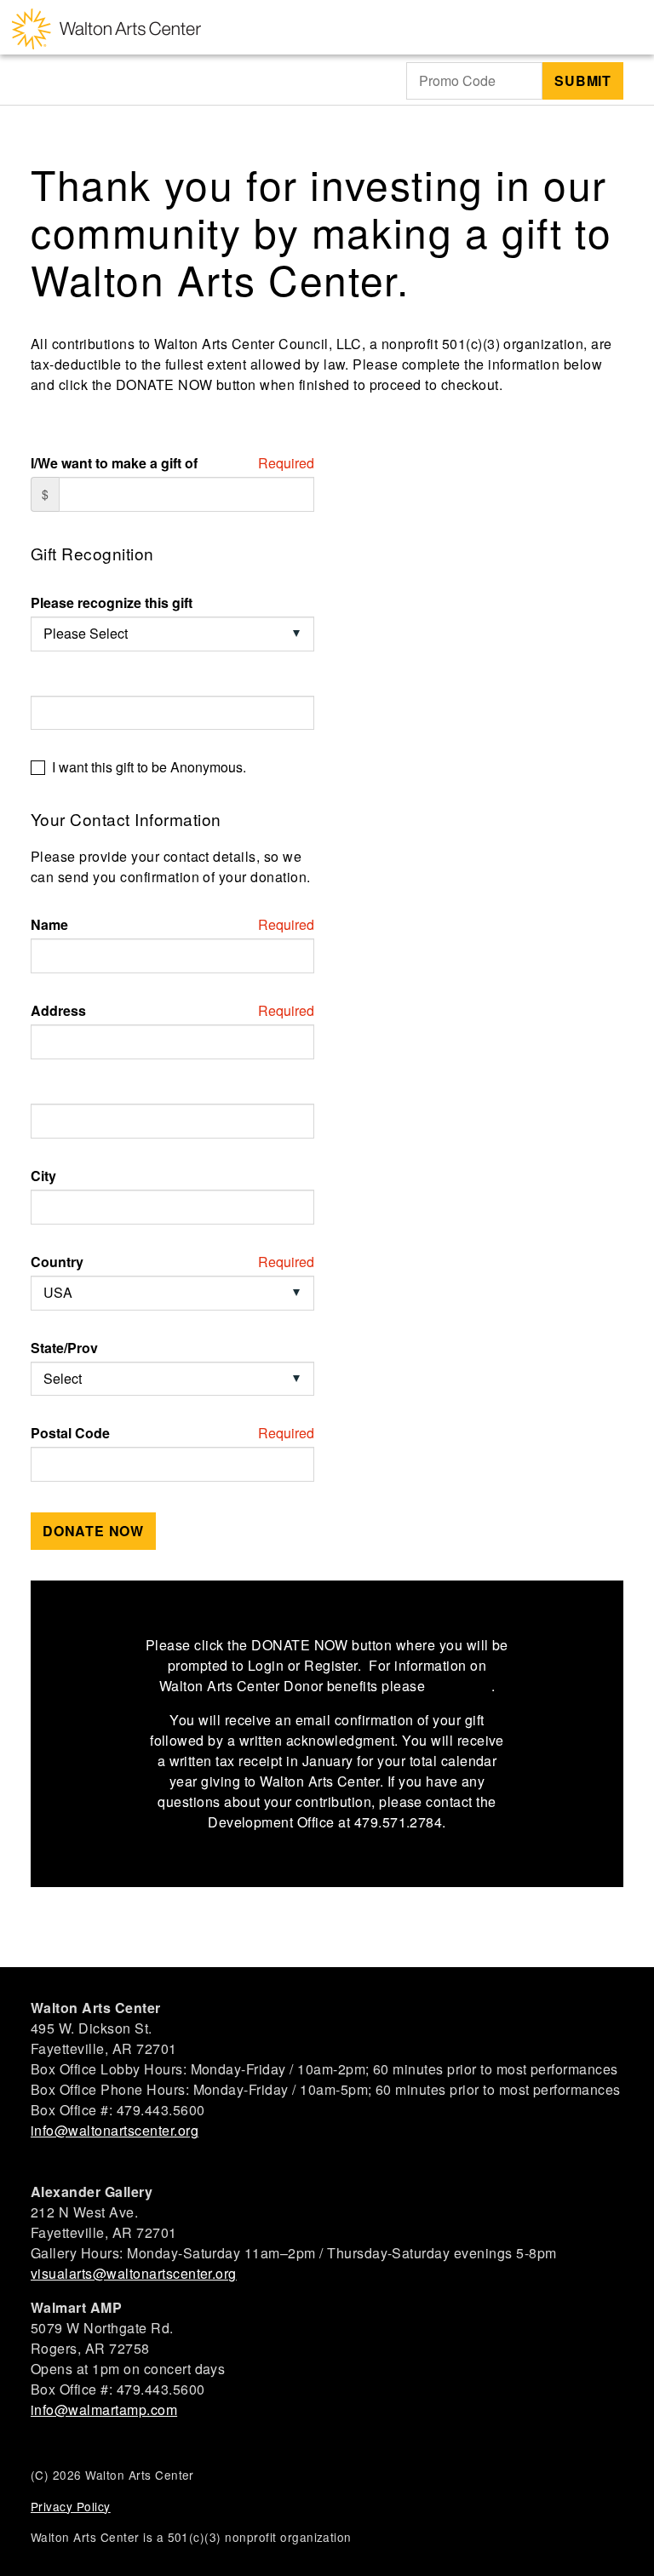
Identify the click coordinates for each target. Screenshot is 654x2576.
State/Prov (64, 1348)
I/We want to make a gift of (114, 463)
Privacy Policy (71, 2506)
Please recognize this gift (112, 603)
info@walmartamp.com (104, 2410)
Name (49, 925)
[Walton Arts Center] (106, 27)
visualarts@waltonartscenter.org (134, 2273)
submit (583, 80)
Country (57, 1262)
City (43, 1176)
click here (460, 1686)
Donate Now (93, 1531)
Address (58, 1011)
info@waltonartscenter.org (115, 2130)
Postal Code (70, 1433)
